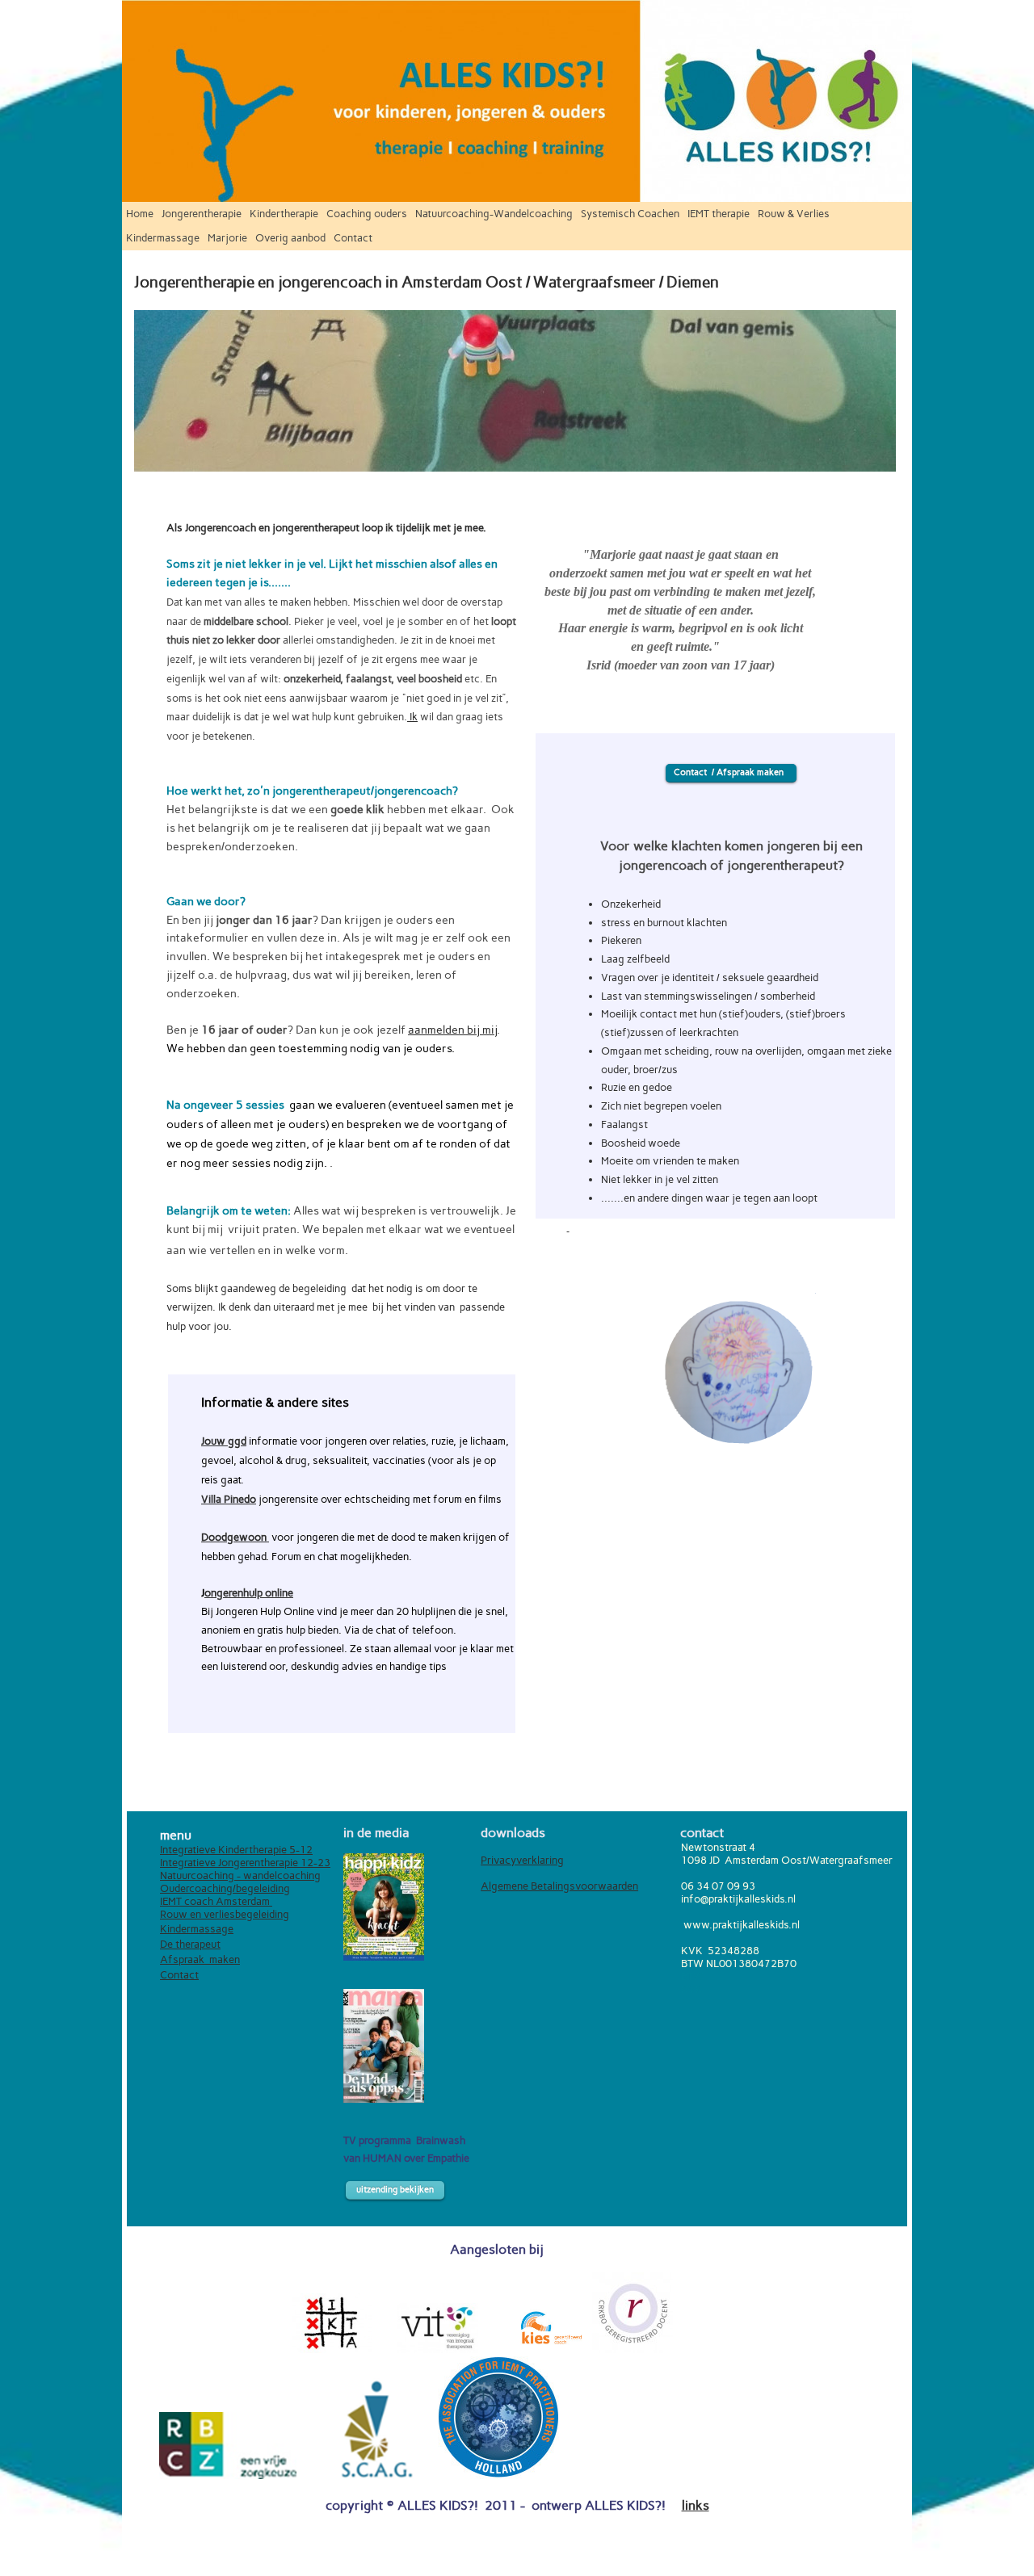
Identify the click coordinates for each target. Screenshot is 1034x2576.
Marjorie (227, 238)
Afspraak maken (200, 1959)
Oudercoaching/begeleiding (225, 1888)
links (696, 2505)
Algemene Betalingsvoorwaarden (559, 1886)
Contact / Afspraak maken (731, 772)
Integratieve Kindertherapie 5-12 (236, 1849)
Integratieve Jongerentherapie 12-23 (245, 1862)
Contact (353, 238)
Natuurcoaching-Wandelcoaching (494, 214)
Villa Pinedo (229, 1499)
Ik (412, 716)
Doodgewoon (235, 1537)
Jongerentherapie (202, 214)
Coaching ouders (367, 214)
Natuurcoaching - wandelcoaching (240, 1875)
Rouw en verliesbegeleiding (225, 1914)
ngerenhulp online (252, 1592)
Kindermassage (163, 238)
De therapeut (190, 1944)
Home (140, 214)
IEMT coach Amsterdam (216, 1901)
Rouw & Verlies (794, 214)
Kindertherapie (284, 214)
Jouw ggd (224, 1441)
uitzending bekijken (395, 2190)
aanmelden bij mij (452, 1030)
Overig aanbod (290, 238)
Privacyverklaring (522, 1860)
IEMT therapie (719, 214)
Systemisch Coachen (630, 214)
